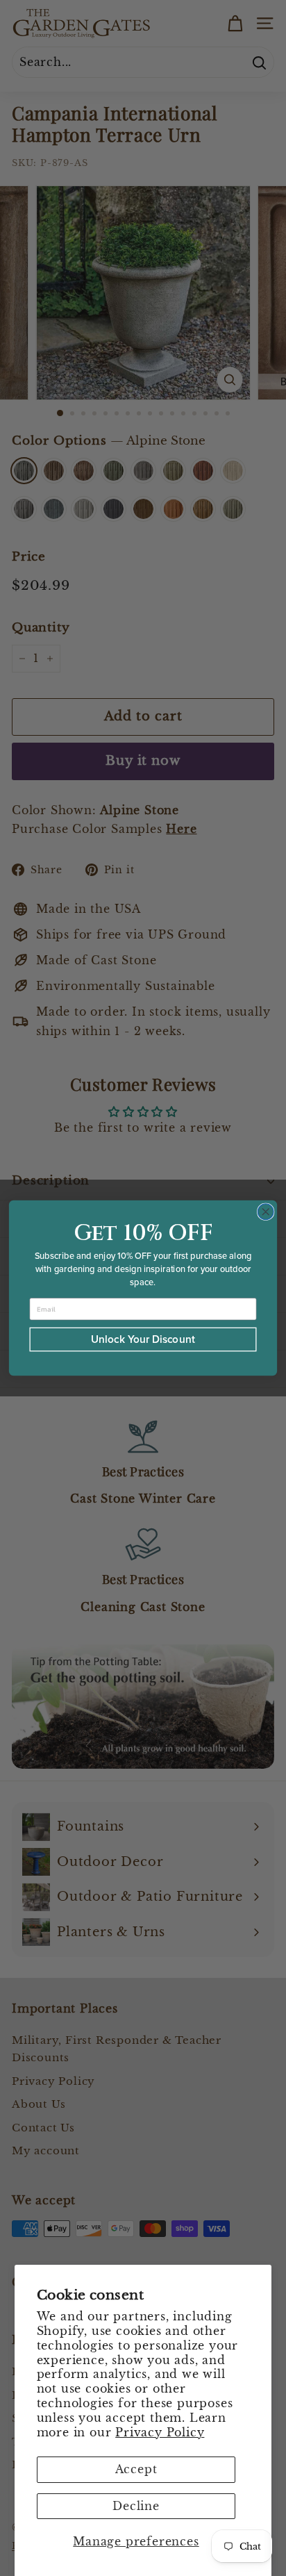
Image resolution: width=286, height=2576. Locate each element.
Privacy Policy (160, 2432)
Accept (136, 2469)
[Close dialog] (266, 1212)
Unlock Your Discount (143, 1339)
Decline (136, 2506)
